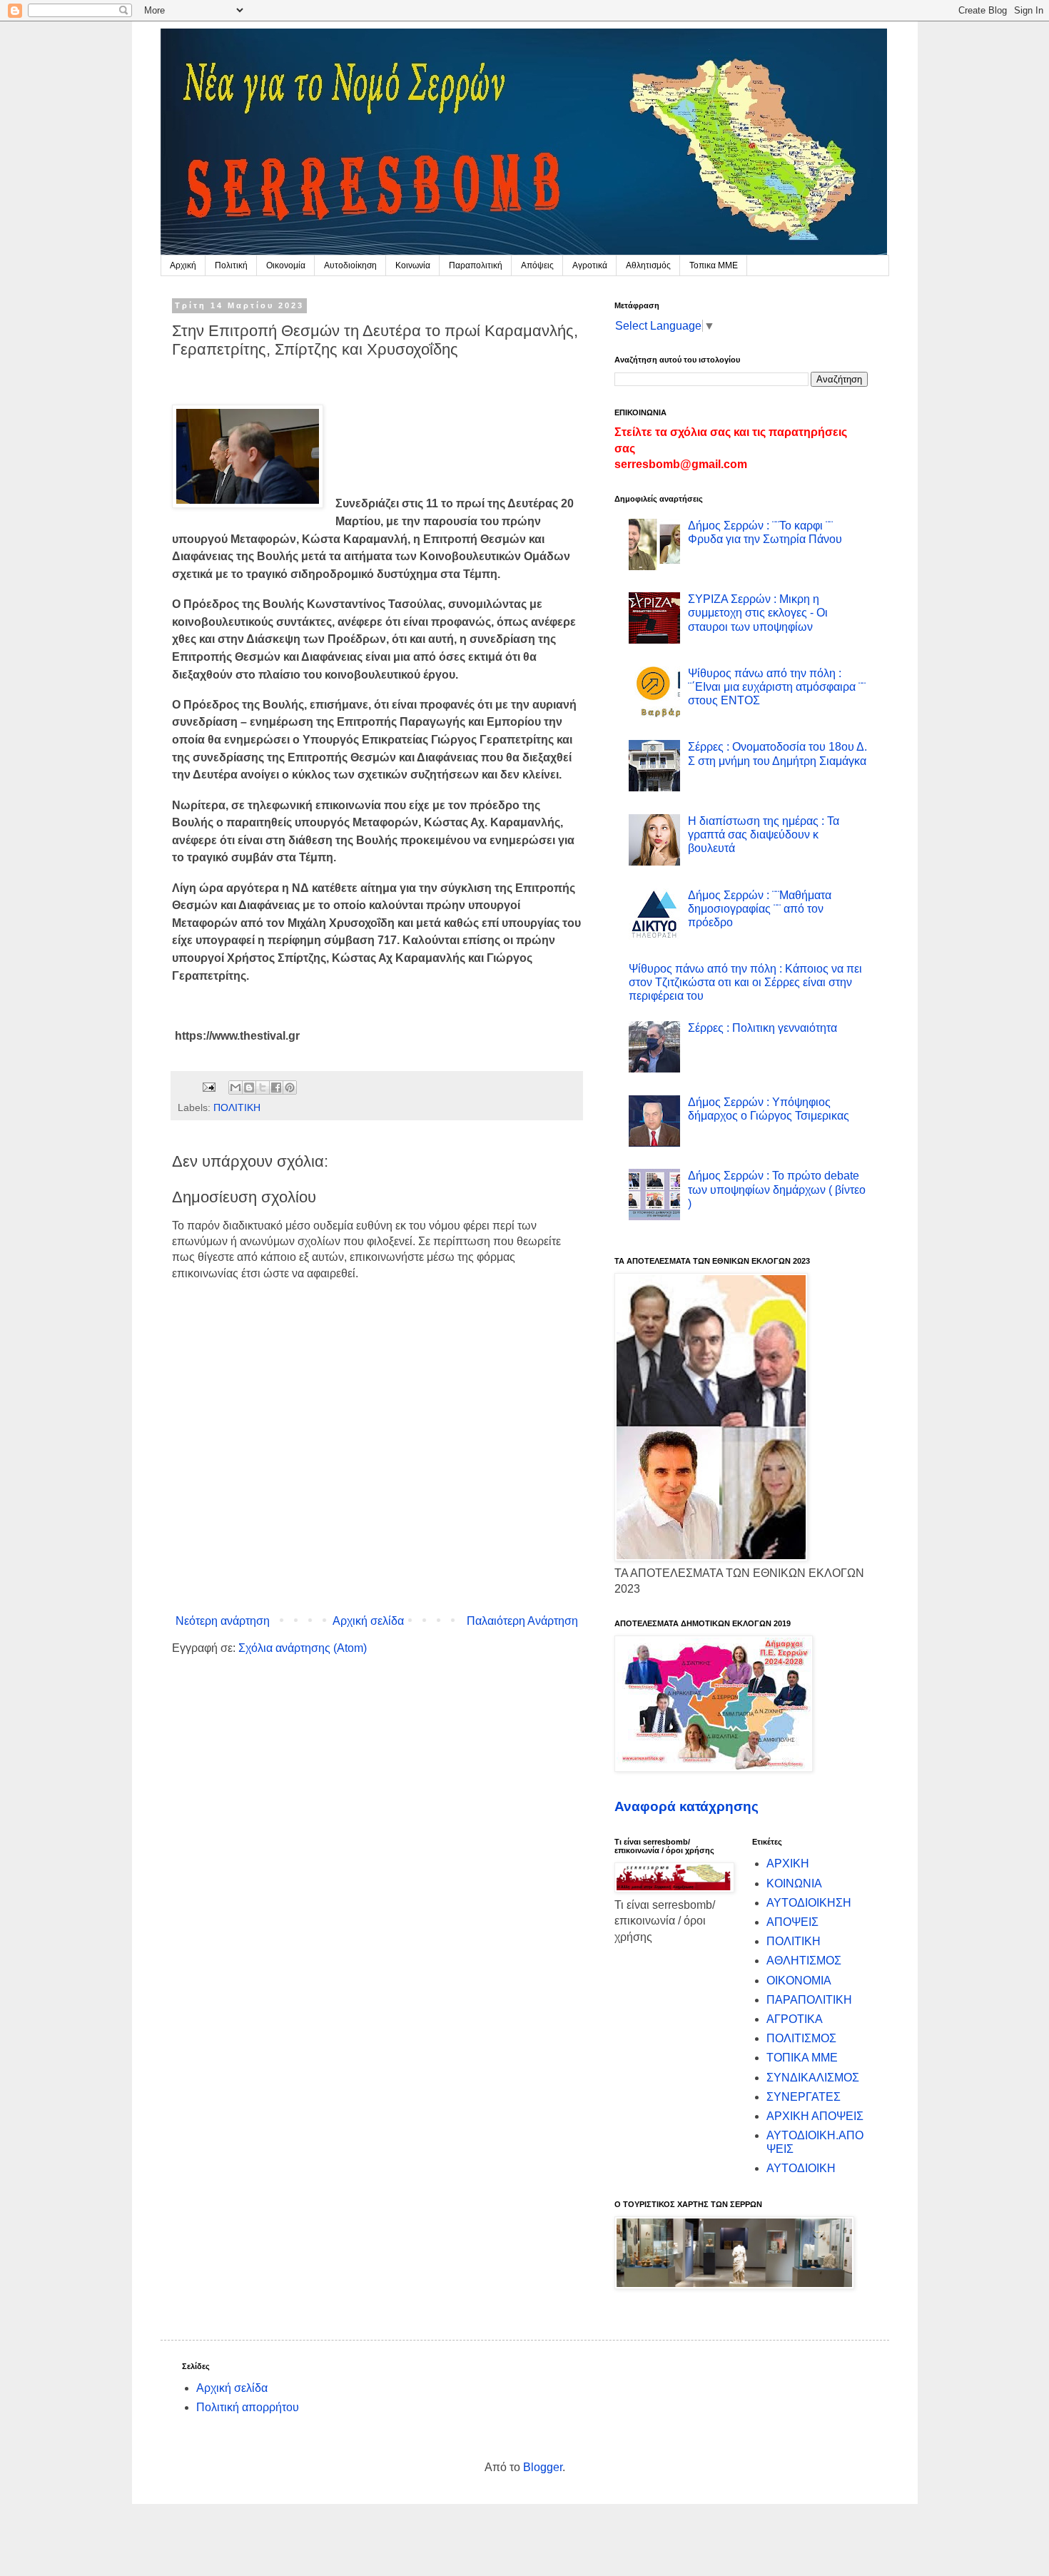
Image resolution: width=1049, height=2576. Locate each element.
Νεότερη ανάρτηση (223, 1621)
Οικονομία (286, 265)
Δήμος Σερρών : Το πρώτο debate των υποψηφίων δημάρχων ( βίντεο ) (777, 1189)
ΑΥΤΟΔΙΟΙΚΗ (801, 2168)
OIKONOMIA (799, 1981)
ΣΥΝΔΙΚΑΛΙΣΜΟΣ (813, 2078)
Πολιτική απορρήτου (248, 2407)
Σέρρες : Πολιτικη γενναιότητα (762, 1028)
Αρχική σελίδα (368, 1621)
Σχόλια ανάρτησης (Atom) (303, 1648)
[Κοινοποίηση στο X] (263, 1087)
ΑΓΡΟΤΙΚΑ (795, 2019)
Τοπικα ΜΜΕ (714, 265)
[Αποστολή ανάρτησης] (208, 1086)
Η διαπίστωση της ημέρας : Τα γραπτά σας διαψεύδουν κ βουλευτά (764, 835)
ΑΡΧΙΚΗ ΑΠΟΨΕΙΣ (815, 2116)
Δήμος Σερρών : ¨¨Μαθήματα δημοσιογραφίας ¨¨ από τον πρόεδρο (760, 909)
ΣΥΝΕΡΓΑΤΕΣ (804, 2097)
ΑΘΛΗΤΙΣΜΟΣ (804, 1961)
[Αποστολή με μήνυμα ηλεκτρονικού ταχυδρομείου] (235, 1087)
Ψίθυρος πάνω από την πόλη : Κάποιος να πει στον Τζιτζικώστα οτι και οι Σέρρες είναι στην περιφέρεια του (745, 982)
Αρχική (183, 265)
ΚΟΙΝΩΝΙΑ (794, 1883)
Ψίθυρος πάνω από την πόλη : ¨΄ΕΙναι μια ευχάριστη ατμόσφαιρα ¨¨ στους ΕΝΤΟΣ (777, 687)
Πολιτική (231, 265)
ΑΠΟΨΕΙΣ (792, 1922)
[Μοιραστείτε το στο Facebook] (276, 1087)
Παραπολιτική (476, 265)
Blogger (543, 2467)
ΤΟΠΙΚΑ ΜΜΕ (802, 2058)
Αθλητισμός (648, 265)
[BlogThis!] (249, 1087)
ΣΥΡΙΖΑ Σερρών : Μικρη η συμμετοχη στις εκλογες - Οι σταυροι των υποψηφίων (758, 613)
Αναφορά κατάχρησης (686, 1806)
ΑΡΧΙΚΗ (788, 1863)
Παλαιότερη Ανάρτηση (522, 1621)
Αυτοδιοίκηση (350, 265)
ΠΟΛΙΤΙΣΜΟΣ (801, 2038)
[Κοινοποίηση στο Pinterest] (290, 1087)
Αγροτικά (590, 265)
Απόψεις (537, 265)
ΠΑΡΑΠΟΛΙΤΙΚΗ (809, 2000)
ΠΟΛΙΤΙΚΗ (237, 1107)
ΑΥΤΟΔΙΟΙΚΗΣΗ (809, 1903)
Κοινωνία (413, 265)
